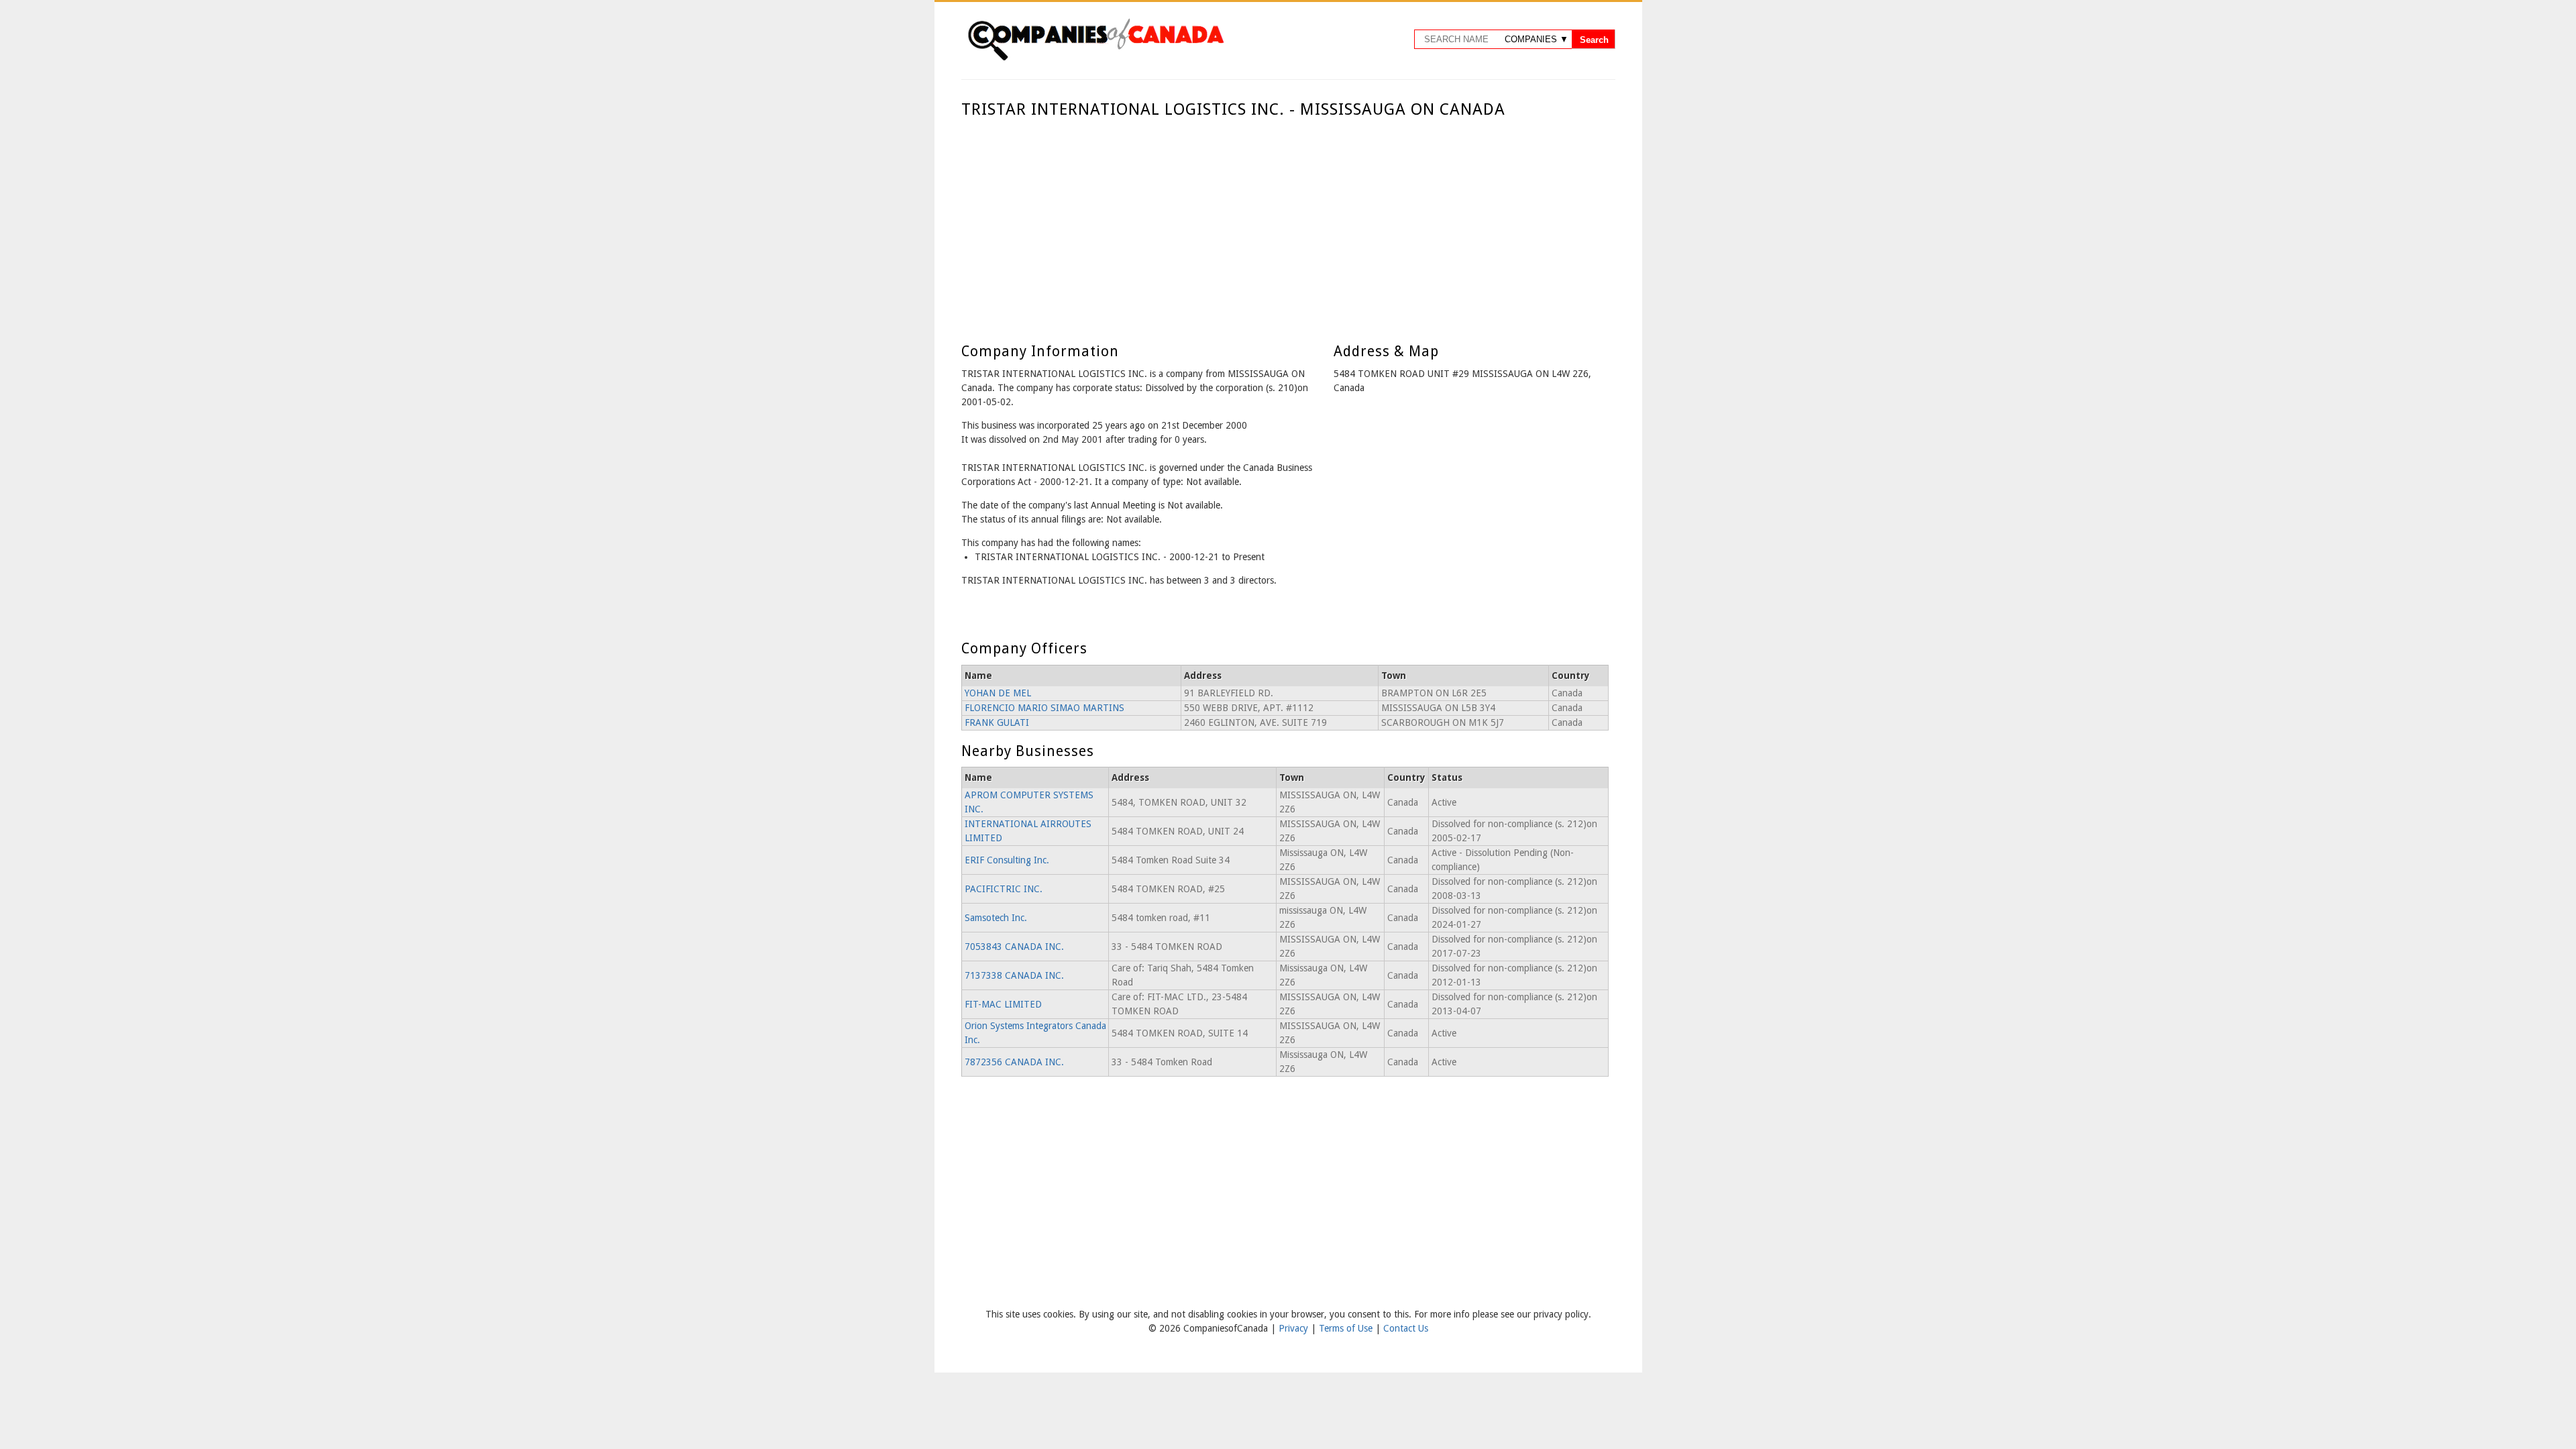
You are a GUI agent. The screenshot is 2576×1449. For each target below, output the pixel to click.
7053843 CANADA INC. (1014, 947)
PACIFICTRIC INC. (1004, 889)
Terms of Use (1347, 1328)
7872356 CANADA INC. (1014, 1062)
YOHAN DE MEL (998, 693)
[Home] (1095, 58)
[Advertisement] (1285, 220)
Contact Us (1406, 1328)
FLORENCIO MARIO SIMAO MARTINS (1044, 708)
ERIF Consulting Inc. (1007, 860)
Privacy (1295, 1328)
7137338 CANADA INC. (1014, 975)
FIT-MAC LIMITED (1003, 1004)
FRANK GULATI (997, 722)
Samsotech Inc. (996, 918)
